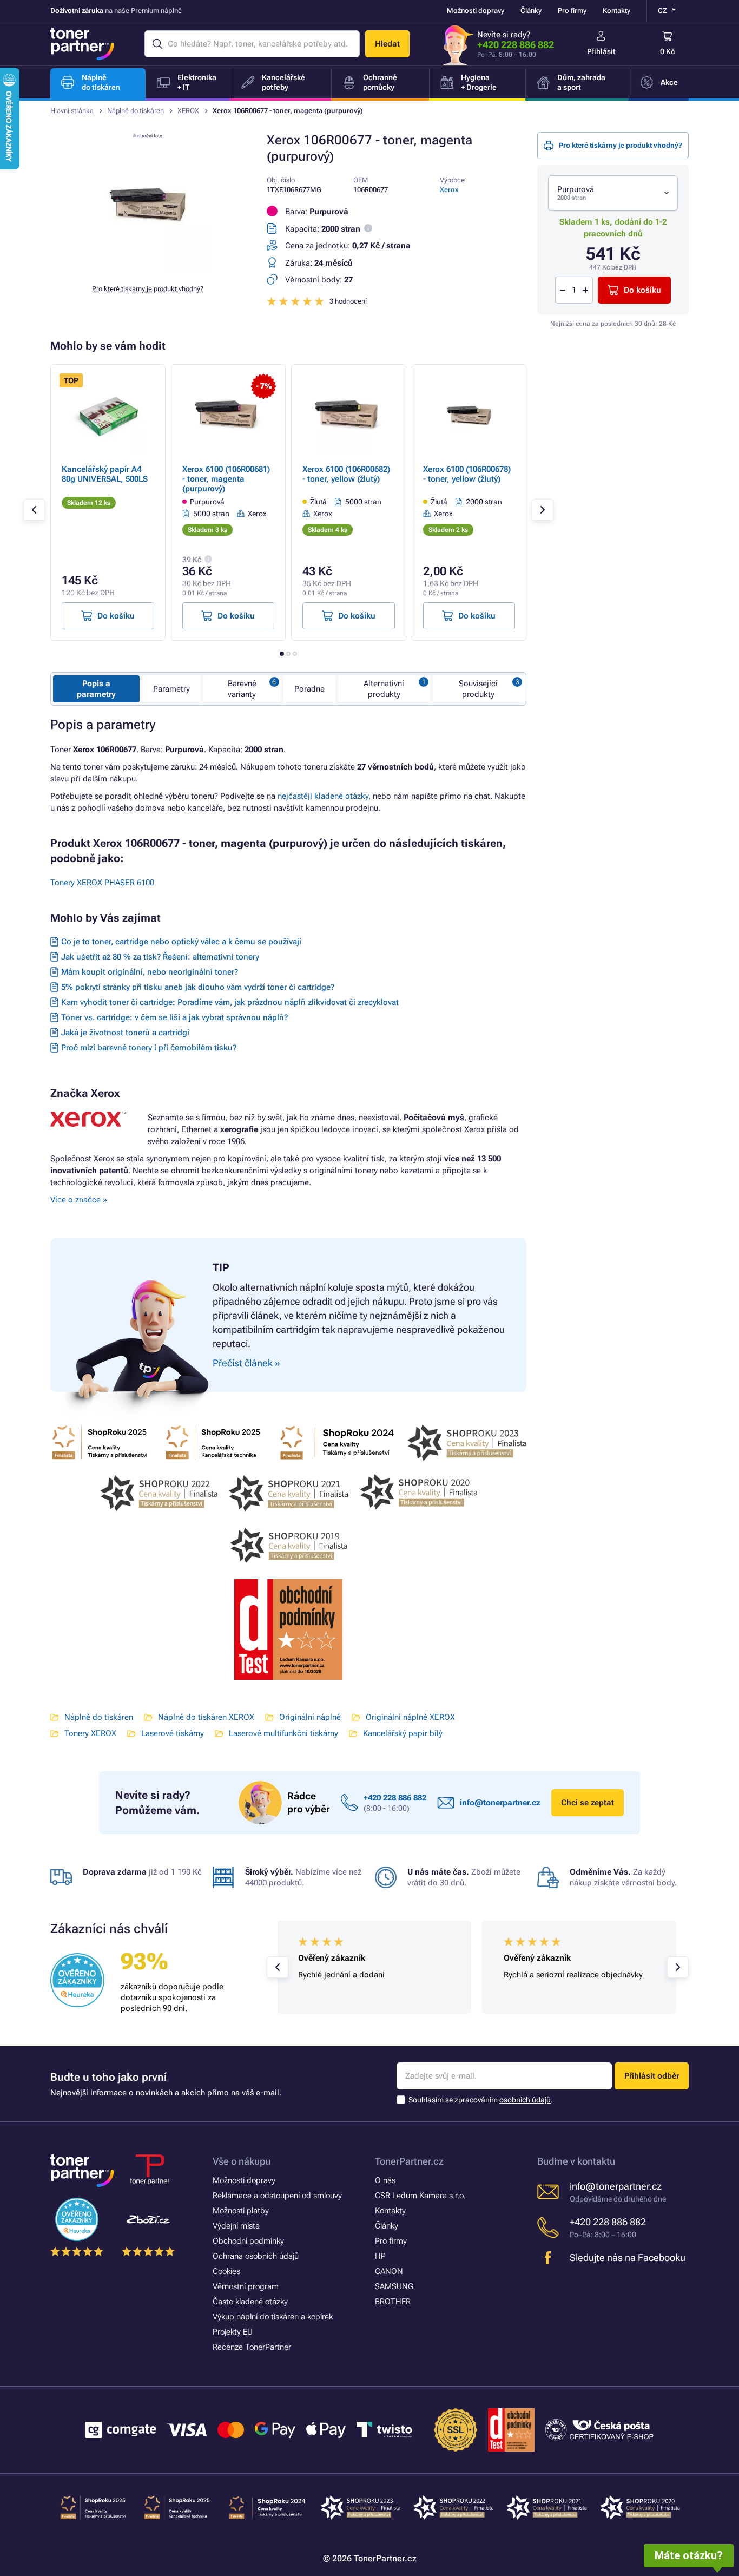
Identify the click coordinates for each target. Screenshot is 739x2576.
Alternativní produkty (384, 689)
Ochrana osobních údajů (256, 2256)
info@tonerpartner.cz (500, 1803)
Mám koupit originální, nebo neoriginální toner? (150, 972)
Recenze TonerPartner (252, 2347)
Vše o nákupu (242, 2161)
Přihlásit (601, 51)
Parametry (171, 689)
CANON (389, 2271)
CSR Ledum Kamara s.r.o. (420, 2196)
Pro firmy (572, 11)
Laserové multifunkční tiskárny (283, 1733)
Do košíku (642, 290)
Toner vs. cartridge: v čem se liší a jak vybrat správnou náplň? (174, 1017)
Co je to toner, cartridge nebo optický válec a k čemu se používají (181, 942)
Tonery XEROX (90, 1733)
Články (531, 11)
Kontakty (616, 11)
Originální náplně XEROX (410, 1717)
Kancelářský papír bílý (403, 1733)
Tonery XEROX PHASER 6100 (102, 883)
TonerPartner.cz (409, 2161)
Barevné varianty (242, 689)
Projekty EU (233, 2332)
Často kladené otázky (250, 2302)
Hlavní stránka (72, 111)
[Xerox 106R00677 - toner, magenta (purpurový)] (148, 267)
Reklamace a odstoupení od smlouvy (277, 2196)
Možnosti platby (241, 2211)
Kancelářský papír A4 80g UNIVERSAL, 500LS (105, 474)
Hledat (387, 44)
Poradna (309, 689)
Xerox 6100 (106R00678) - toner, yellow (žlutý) (467, 474)
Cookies (226, 2271)
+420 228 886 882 (516, 45)
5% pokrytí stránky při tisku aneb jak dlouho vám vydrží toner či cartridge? (198, 987)
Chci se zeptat (588, 1803)
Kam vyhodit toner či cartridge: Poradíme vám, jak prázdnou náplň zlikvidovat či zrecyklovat (230, 1002)
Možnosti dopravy (476, 11)
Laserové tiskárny (173, 1733)
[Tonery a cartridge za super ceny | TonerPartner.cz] (82, 44)
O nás (385, 2180)
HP (380, 2256)
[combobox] (613, 193)
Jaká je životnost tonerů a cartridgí (125, 1033)
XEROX (188, 111)
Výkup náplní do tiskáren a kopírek (273, 2317)
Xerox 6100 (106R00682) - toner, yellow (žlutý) (346, 474)
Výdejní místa (236, 2226)
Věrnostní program (246, 2286)
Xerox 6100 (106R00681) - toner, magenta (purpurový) (226, 479)
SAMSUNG (394, 2286)
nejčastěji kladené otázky (323, 796)
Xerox (449, 190)
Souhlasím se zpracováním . (481, 2100)
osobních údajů (525, 2100)
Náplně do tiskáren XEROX (206, 1717)
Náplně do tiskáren (136, 111)
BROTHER (393, 2302)
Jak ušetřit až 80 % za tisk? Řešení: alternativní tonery (160, 957)
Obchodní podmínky (248, 2241)
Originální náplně (310, 1717)
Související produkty (478, 689)
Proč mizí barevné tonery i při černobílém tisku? (149, 1048)
